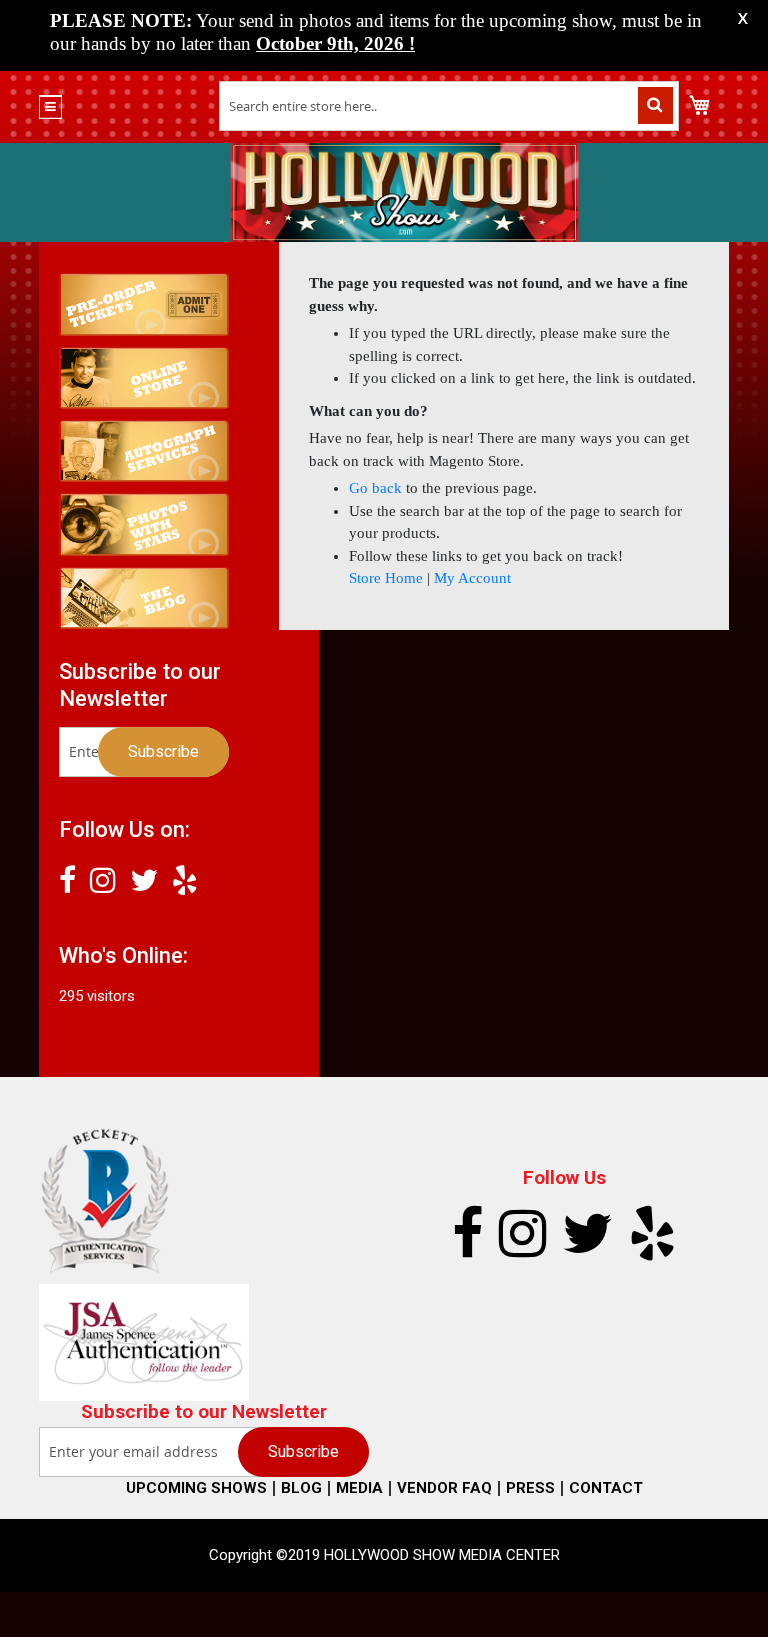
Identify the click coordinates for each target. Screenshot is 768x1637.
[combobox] (449, 106)
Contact (606, 1488)
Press (530, 1488)
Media (359, 1488)
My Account (472, 578)
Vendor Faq (444, 1488)
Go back (375, 488)
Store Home (386, 578)
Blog (301, 1488)
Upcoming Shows (196, 1488)
